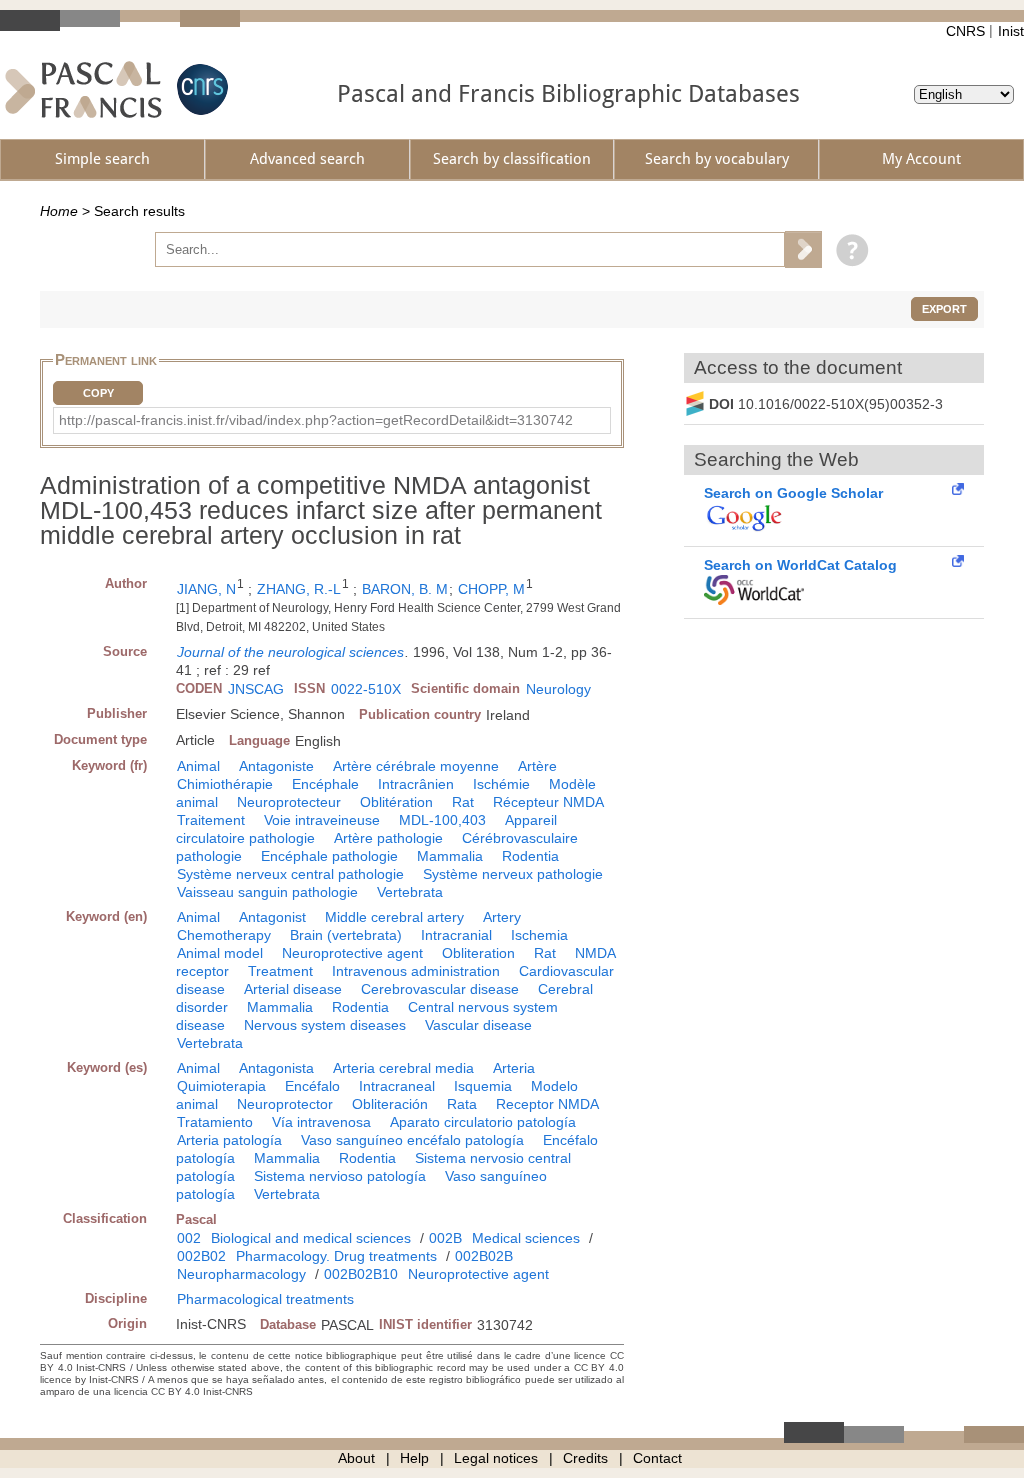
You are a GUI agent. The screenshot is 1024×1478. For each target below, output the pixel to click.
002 (189, 1238)
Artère (537, 766)
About (356, 1458)
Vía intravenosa (321, 1122)
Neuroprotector (285, 1104)
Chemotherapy (224, 935)
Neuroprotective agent (352, 953)
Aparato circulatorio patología (483, 1122)
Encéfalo (312, 1086)
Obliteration (478, 953)
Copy (98, 393)
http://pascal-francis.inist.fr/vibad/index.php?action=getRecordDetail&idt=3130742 (316, 420)
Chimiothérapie (225, 784)
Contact (657, 1458)
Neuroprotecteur (289, 802)
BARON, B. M (405, 589)
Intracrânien (416, 784)
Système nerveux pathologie (513, 874)
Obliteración (390, 1104)
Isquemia (483, 1086)
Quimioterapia (221, 1086)
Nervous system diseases (325, 1025)
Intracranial (456, 935)
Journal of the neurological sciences (290, 652)
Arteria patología (229, 1140)
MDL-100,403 (442, 820)
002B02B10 (361, 1274)
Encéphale (325, 784)
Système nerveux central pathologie (290, 874)
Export (944, 309)
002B (445, 1238)
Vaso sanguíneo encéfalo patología (412, 1140)
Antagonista (276, 1068)
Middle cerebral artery (394, 917)
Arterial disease (293, 989)
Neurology (558, 689)
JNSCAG (256, 689)
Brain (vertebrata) (346, 935)
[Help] (847, 249)
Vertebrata (410, 892)
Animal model (220, 953)
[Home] (83, 89)
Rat (463, 802)
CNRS (965, 31)
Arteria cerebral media (403, 1068)
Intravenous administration (416, 971)
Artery (502, 917)
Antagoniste (276, 766)
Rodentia (530, 856)
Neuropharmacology (241, 1274)
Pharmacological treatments (265, 1299)
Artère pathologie (388, 838)
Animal (198, 766)
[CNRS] (200, 89)
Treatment (280, 971)
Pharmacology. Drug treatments (336, 1256)
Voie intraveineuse (322, 820)
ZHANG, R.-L (299, 589)
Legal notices (496, 1458)
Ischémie (501, 784)
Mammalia (450, 856)
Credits (585, 1458)
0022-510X (366, 689)
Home (59, 211)
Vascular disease (478, 1025)
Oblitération (396, 802)
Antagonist (272, 917)
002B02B (484, 1256)
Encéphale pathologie (329, 856)
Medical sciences (526, 1238)
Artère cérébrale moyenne (416, 766)
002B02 (201, 1256)
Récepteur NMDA (548, 802)
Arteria (514, 1068)
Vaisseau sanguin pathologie (267, 892)
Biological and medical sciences (311, 1238)
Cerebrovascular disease (440, 989)
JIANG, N (206, 589)
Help (414, 1458)
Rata (462, 1104)
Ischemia (539, 935)
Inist (1011, 31)
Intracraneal (397, 1086)
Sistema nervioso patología (340, 1176)
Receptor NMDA (547, 1104)
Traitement (211, 820)
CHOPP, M (491, 589)
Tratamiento (215, 1122)
